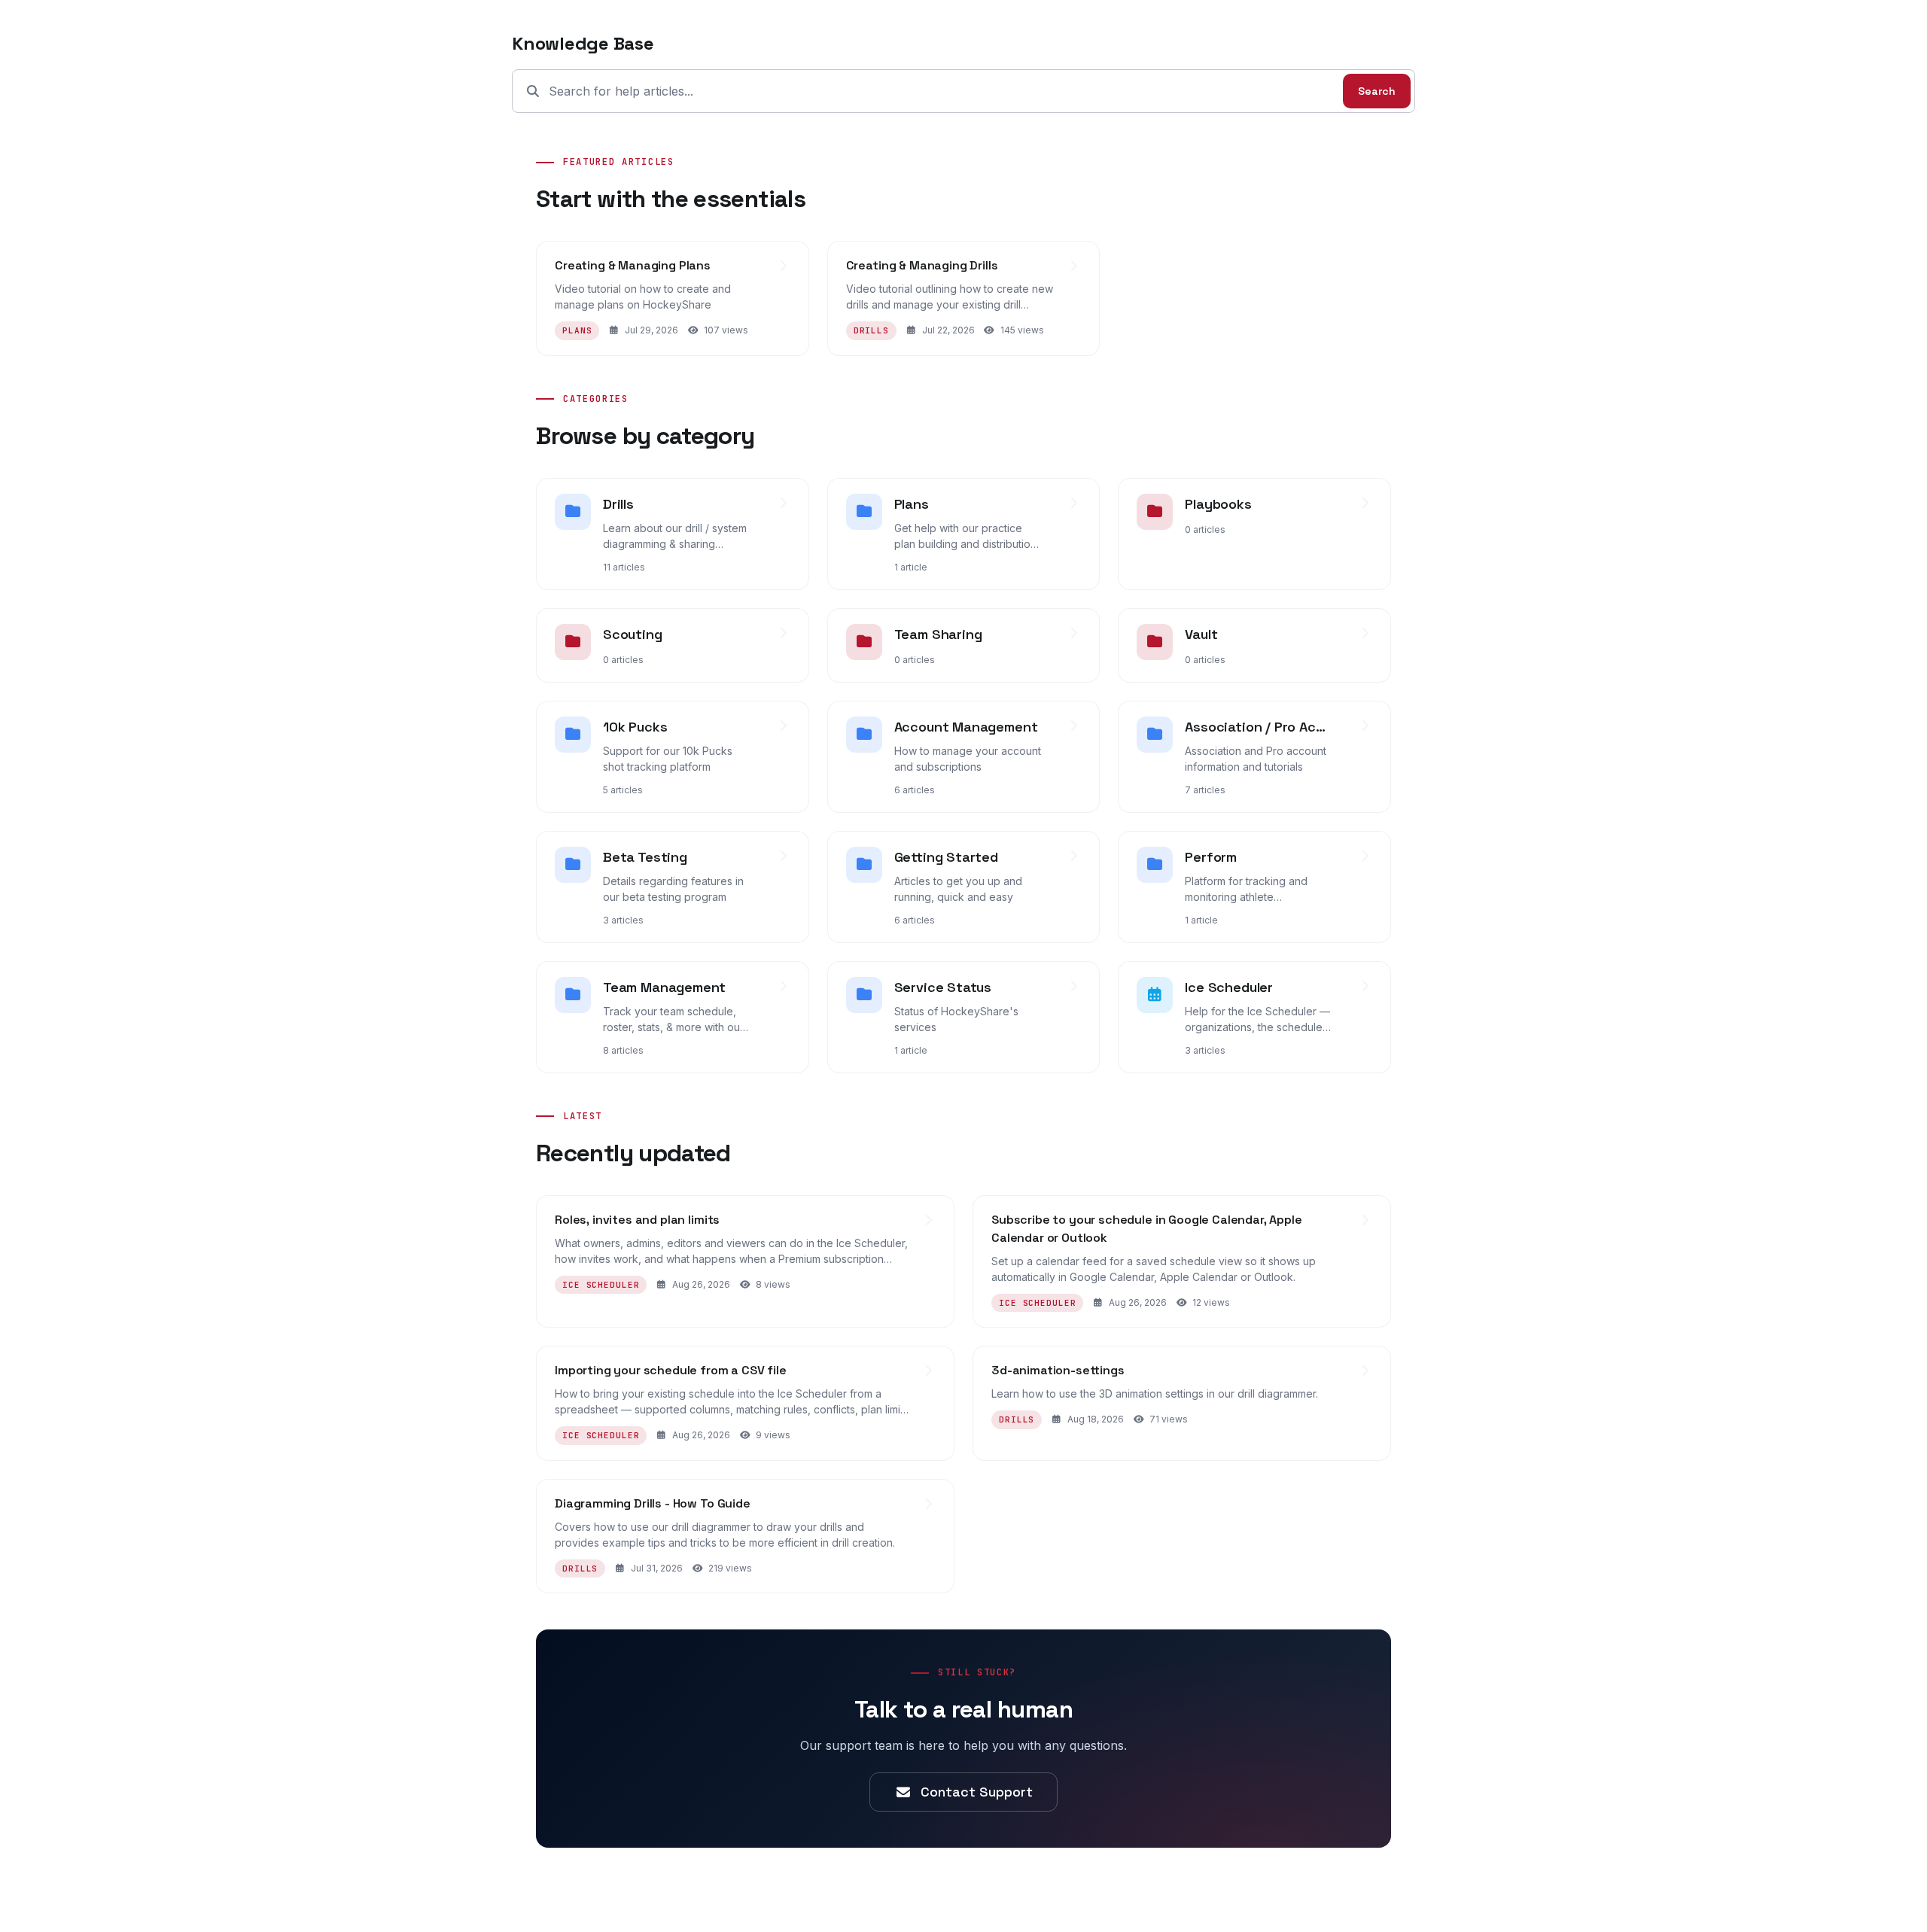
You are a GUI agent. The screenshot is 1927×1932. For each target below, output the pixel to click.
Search (1377, 91)
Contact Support (977, 1792)
